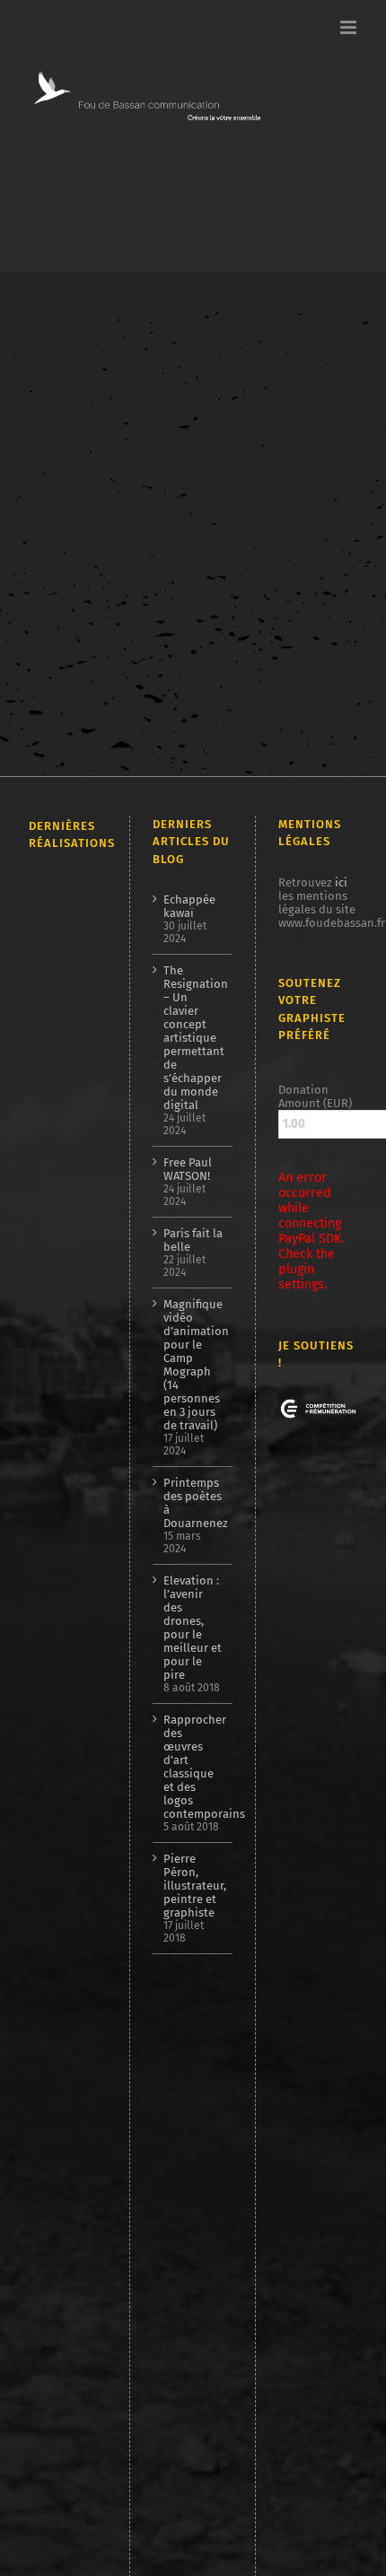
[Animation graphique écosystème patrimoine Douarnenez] (60, 2016)
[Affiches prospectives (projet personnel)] (60, 2415)
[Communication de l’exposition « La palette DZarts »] (60, 2352)
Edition (47, 532)
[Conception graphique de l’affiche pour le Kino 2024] (60, 1542)
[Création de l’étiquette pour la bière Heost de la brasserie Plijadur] (60, 1036)
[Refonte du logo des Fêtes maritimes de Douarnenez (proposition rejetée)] (60, 949)
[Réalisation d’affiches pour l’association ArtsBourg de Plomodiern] (60, 1491)
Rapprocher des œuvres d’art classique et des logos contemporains (193, 1767)
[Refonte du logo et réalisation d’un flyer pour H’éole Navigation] (60, 2317)
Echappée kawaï (189, 906)
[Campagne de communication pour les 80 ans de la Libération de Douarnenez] (60, 1319)
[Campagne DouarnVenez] (60, 2240)
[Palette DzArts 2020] (60, 1934)
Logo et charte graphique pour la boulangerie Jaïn (98, 487)
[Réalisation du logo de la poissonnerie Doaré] (60, 1892)
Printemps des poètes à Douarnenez (193, 1503)
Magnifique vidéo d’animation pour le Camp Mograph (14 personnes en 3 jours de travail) (193, 1365)
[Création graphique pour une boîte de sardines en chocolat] (60, 1387)
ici (341, 882)
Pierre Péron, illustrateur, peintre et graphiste (193, 1886)
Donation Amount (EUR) (315, 1096)
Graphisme (101, 532)
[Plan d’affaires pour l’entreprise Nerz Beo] (60, 2057)
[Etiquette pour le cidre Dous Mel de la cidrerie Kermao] (60, 1094)
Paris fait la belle (193, 1240)
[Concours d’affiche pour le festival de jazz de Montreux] (60, 1831)
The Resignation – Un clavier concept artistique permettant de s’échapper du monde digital (193, 1038)
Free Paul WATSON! (188, 1169)
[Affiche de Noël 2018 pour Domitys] (60, 2500)
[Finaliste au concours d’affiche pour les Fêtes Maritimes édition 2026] (60, 995)
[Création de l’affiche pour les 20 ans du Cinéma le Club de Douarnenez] (60, 1230)
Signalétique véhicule (85, 545)
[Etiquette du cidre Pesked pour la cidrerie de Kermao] (60, 1716)
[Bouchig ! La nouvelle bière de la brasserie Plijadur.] (60, 1658)
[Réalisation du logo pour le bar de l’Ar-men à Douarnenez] (60, 1584)
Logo (148, 532)
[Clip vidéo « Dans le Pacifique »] (60, 1978)
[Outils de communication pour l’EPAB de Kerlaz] (60, 1624)
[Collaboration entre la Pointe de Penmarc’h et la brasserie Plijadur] (60, 902)
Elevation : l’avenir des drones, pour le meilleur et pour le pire (193, 1628)
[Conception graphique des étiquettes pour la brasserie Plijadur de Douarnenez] (60, 1772)
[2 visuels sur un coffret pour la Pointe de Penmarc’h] (60, 1161)
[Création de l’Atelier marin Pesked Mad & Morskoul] (60, 2192)
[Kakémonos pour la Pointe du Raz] (60, 2145)
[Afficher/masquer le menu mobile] (350, 27)
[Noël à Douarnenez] (60, 2100)
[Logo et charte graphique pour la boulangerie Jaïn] (60, 2285)
